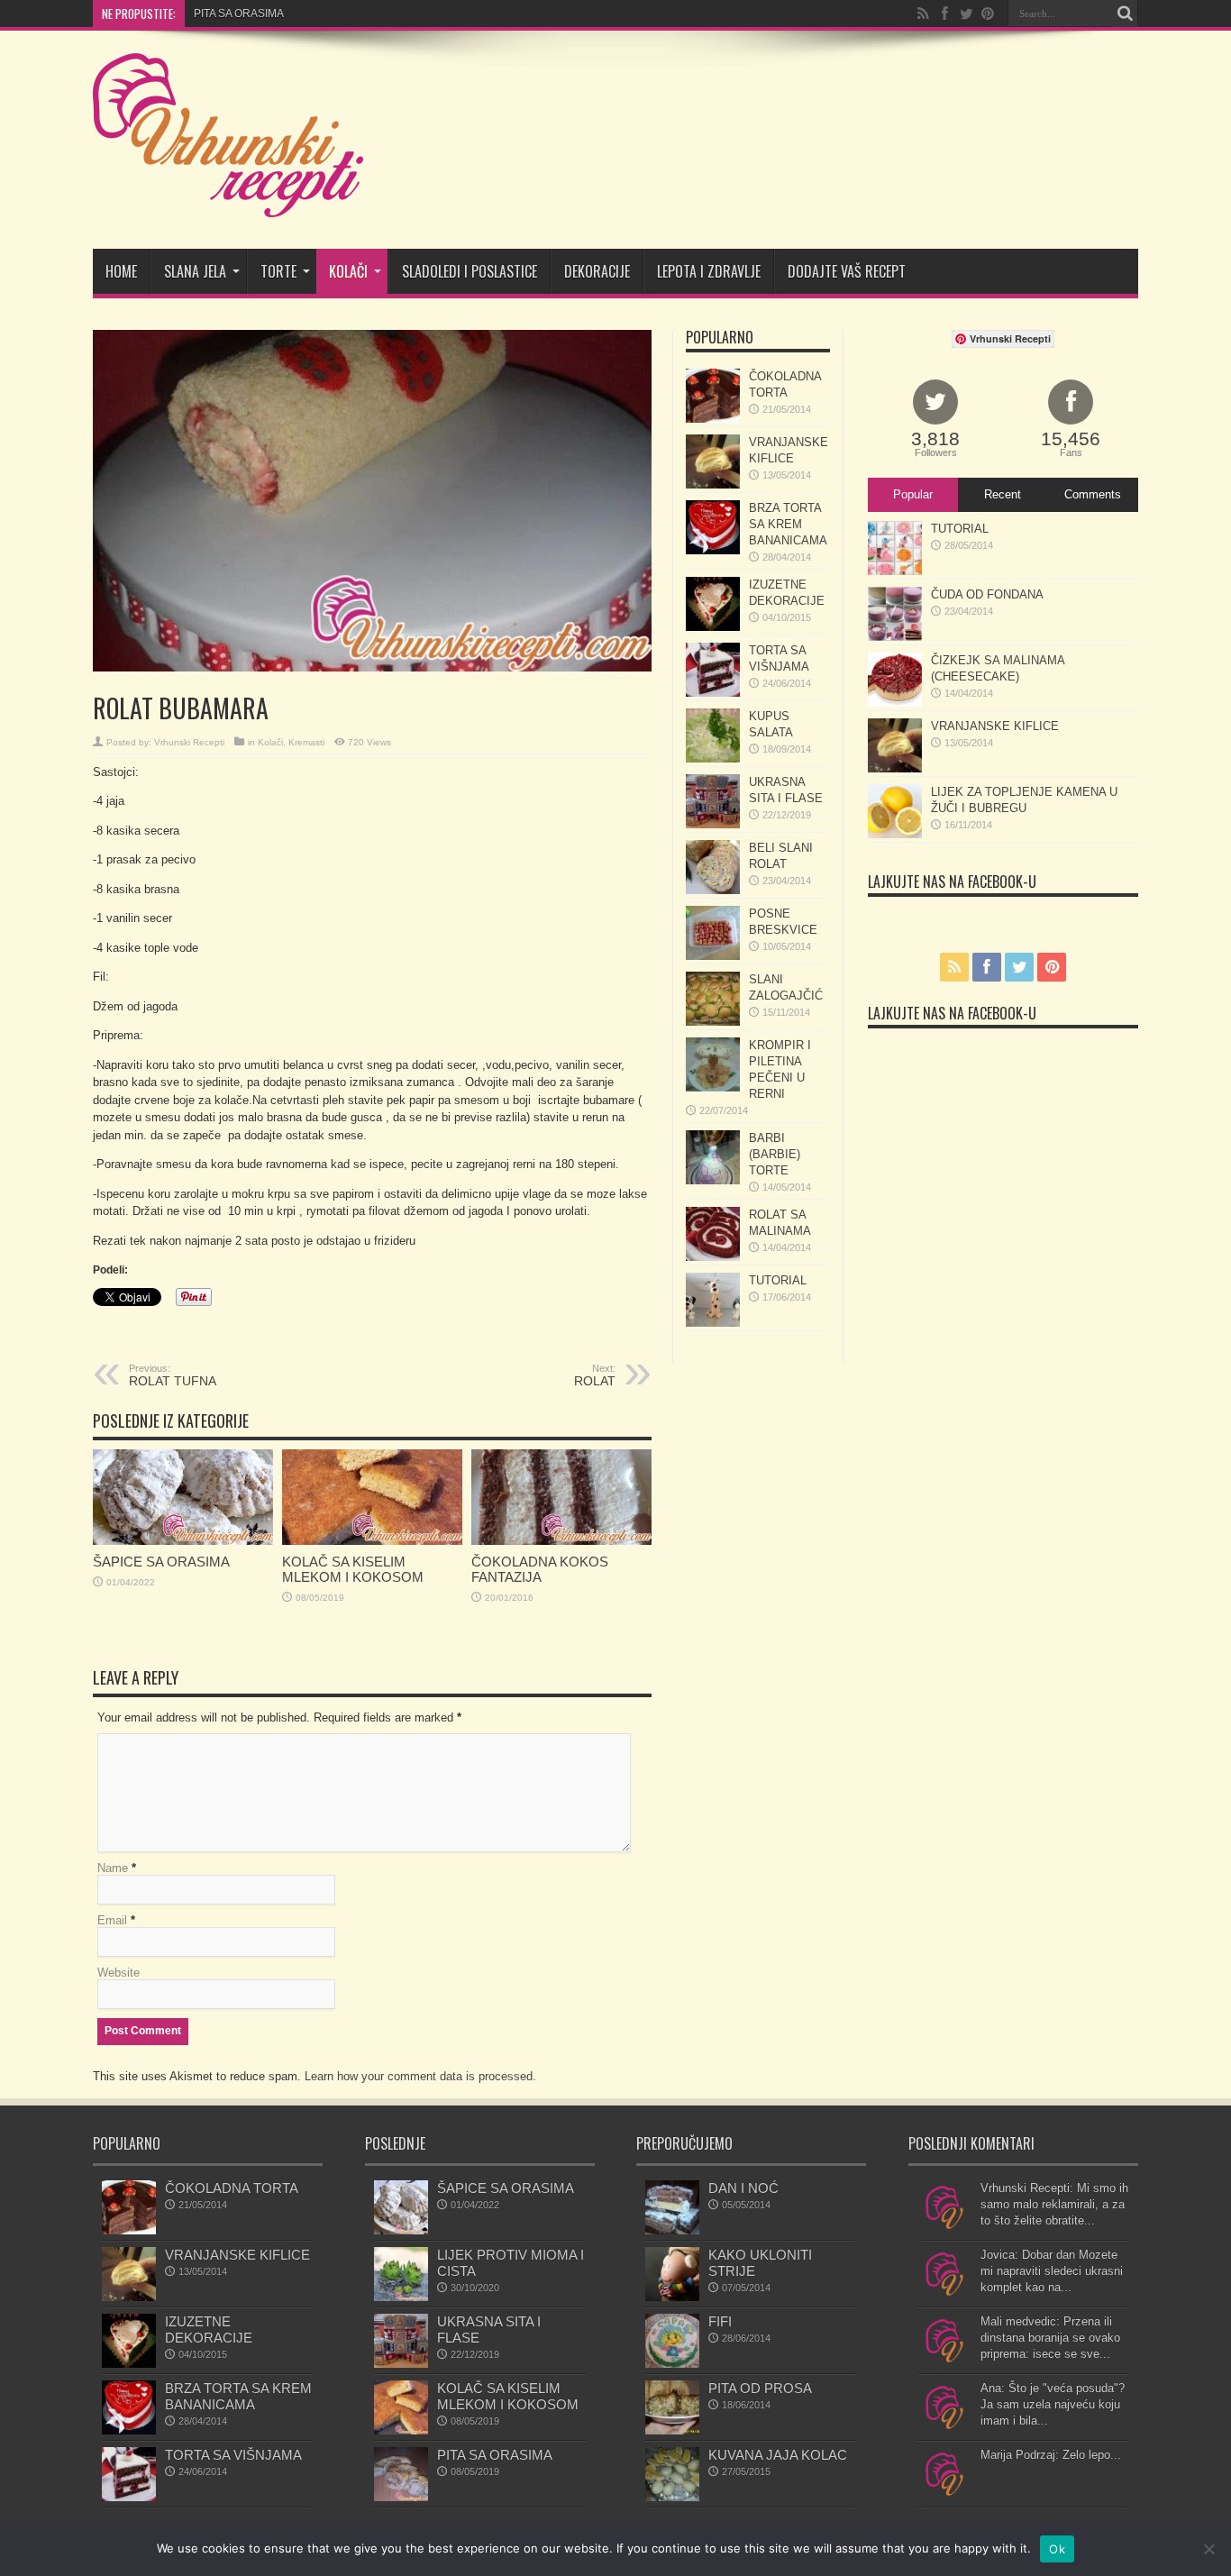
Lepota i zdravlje (709, 271)
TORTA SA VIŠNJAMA (233, 2455)
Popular (913, 494)
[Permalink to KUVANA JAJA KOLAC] (672, 2497)
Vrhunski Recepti (189, 742)
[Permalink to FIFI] (672, 2364)
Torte (278, 271)
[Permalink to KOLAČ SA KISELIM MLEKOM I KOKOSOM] (372, 1541)
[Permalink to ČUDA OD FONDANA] (895, 637)
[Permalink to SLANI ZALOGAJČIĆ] (713, 1022)
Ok (1057, 2549)
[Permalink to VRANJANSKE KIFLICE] (713, 484)
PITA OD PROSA (760, 2388)
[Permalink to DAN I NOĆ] (672, 2230)
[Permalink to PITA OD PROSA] (672, 2430)
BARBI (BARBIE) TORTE (775, 1154)
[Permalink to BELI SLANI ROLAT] (713, 890)
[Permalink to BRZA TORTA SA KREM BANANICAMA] (713, 550)
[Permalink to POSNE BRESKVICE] (713, 956)
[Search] (1125, 14)
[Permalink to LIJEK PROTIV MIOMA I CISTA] (401, 2297)
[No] (1208, 2549)
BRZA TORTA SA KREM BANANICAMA (788, 524)
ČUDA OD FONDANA (987, 594)
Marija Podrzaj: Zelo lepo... (1051, 2455)
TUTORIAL (778, 1280)
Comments (1093, 494)
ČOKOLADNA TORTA (232, 2188)
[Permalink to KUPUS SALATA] (713, 758)
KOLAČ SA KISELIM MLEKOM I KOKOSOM (353, 1569)
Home (121, 271)
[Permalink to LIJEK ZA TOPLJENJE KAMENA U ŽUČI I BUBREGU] (895, 834)
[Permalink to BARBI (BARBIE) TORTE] (713, 1180)
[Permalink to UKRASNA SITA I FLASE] (713, 824)
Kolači (348, 271)
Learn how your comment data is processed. (420, 2076)
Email (112, 1920)
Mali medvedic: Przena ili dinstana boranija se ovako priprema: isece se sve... (1050, 2338)
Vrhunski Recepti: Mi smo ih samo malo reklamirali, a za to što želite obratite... (1054, 2204)
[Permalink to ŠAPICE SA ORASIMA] (183, 1541)
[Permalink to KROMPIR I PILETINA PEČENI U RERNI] (713, 1087)
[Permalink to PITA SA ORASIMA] (401, 2497)
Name (113, 1868)
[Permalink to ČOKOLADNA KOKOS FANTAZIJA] (561, 1541)
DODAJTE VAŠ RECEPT (847, 271)
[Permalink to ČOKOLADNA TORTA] (713, 419)
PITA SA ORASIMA (239, 14)
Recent (1003, 494)
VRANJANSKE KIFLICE (995, 726)
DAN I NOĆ (743, 2188)
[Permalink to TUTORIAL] (713, 1323)
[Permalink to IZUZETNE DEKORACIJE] (713, 627)
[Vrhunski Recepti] (228, 204)
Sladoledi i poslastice (470, 271)
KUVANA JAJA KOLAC (778, 2455)
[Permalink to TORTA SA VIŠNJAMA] (713, 693)
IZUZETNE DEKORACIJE (209, 2329)
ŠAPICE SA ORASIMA (161, 1562)
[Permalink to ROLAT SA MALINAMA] (713, 1257)
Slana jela (195, 271)
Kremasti (306, 742)
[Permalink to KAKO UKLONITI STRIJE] (672, 2297)
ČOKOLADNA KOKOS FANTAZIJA (540, 1569)
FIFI (720, 2321)
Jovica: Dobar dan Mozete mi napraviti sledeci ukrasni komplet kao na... (1052, 2271)
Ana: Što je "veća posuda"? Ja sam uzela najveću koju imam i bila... (1053, 2404)
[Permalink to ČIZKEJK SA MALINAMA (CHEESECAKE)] (895, 703)
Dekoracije (597, 271)
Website (119, 1973)
